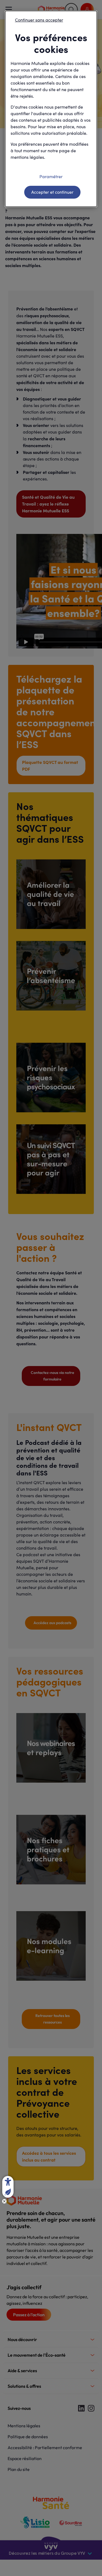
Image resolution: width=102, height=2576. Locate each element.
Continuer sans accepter (39, 20)
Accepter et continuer (52, 192)
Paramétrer (51, 176)
